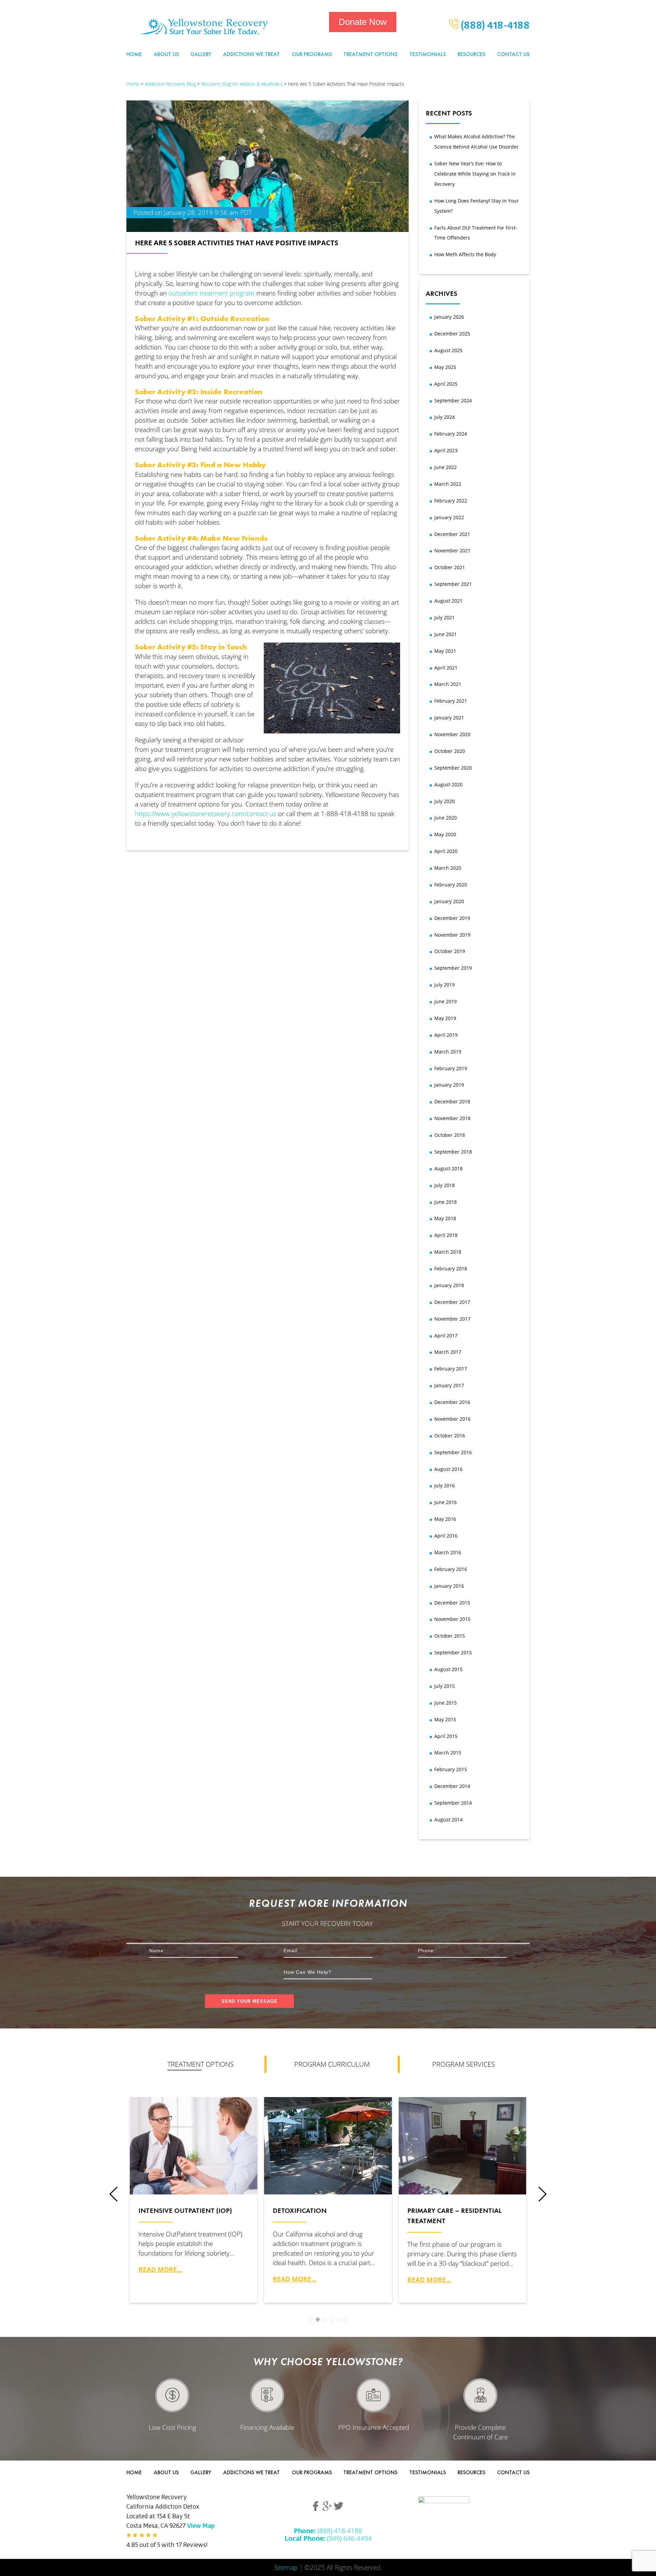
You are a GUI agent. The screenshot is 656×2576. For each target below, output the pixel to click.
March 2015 (448, 1753)
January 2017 (449, 1385)
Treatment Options (370, 54)
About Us (166, 54)
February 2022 (451, 501)
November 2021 (452, 550)
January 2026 (449, 317)
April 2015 (446, 1736)
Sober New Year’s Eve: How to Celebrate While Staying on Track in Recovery (475, 174)
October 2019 (450, 951)
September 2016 (453, 1452)
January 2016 (449, 1586)
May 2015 (445, 1719)
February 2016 (451, 1569)
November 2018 (452, 1118)
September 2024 (453, 401)
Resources (471, 54)
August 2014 (448, 1820)
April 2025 (446, 384)
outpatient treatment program (212, 293)
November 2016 (452, 1419)
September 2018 (453, 1152)
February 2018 (451, 1269)
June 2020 (446, 818)
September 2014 (453, 1803)
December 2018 (452, 1101)
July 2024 (445, 417)
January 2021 (449, 718)
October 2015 (450, 1636)
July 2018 (445, 1185)
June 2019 (446, 1001)
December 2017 (452, 1302)
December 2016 (452, 1402)
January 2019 (449, 1085)
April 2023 (446, 450)
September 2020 (453, 768)
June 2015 (446, 1703)
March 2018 (448, 1252)
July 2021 (445, 617)
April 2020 (446, 851)
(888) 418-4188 (494, 27)
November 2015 (452, 1619)
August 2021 (448, 601)
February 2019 (451, 1068)
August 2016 (448, 1469)
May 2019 (445, 1018)
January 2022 (449, 517)
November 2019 (452, 935)
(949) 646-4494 (328, 2538)
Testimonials (428, 54)
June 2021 (446, 634)
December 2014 (452, 1786)
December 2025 (452, 334)
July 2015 (445, 1686)
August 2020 (448, 784)
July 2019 (445, 985)
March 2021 (448, 684)
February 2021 (451, 701)
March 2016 (448, 1552)
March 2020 (448, 868)
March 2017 (448, 1352)
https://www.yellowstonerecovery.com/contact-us (206, 814)
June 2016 (446, 1502)
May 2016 (445, 1519)
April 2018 (446, 1235)
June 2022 (446, 467)
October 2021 (450, 567)
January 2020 (449, 901)
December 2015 (452, 1603)
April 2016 (446, 1536)
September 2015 (453, 1652)
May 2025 (445, 367)
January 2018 (449, 1285)
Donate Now (363, 22)
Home (134, 54)
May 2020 (445, 834)
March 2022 (448, 484)
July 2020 (445, 801)
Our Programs (312, 54)
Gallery (201, 54)
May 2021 (445, 651)
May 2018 (445, 1218)
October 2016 (450, 1436)
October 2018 (450, 1135)
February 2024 (451, 434)
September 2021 (453, 584)
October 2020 (450, 751)
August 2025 (448, 350)
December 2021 (452, 534)
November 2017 (452, 1319)
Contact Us (513, 54)
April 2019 (446, 1035)
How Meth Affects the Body (465, 254)
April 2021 (446, 668)
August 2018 (448, 1168)
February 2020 (451, 885)
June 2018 (446, 1202)
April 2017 (446, 1335)
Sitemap (286, 2567)
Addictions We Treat (251, 54)
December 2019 (452, 918)
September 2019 (453, 968)
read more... (160, 2269)
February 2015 (451, 1769)
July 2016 (445, 1485)
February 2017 (451, 1369)
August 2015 (448, 1669)
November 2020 (452, 734)
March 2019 (448, 1052)
